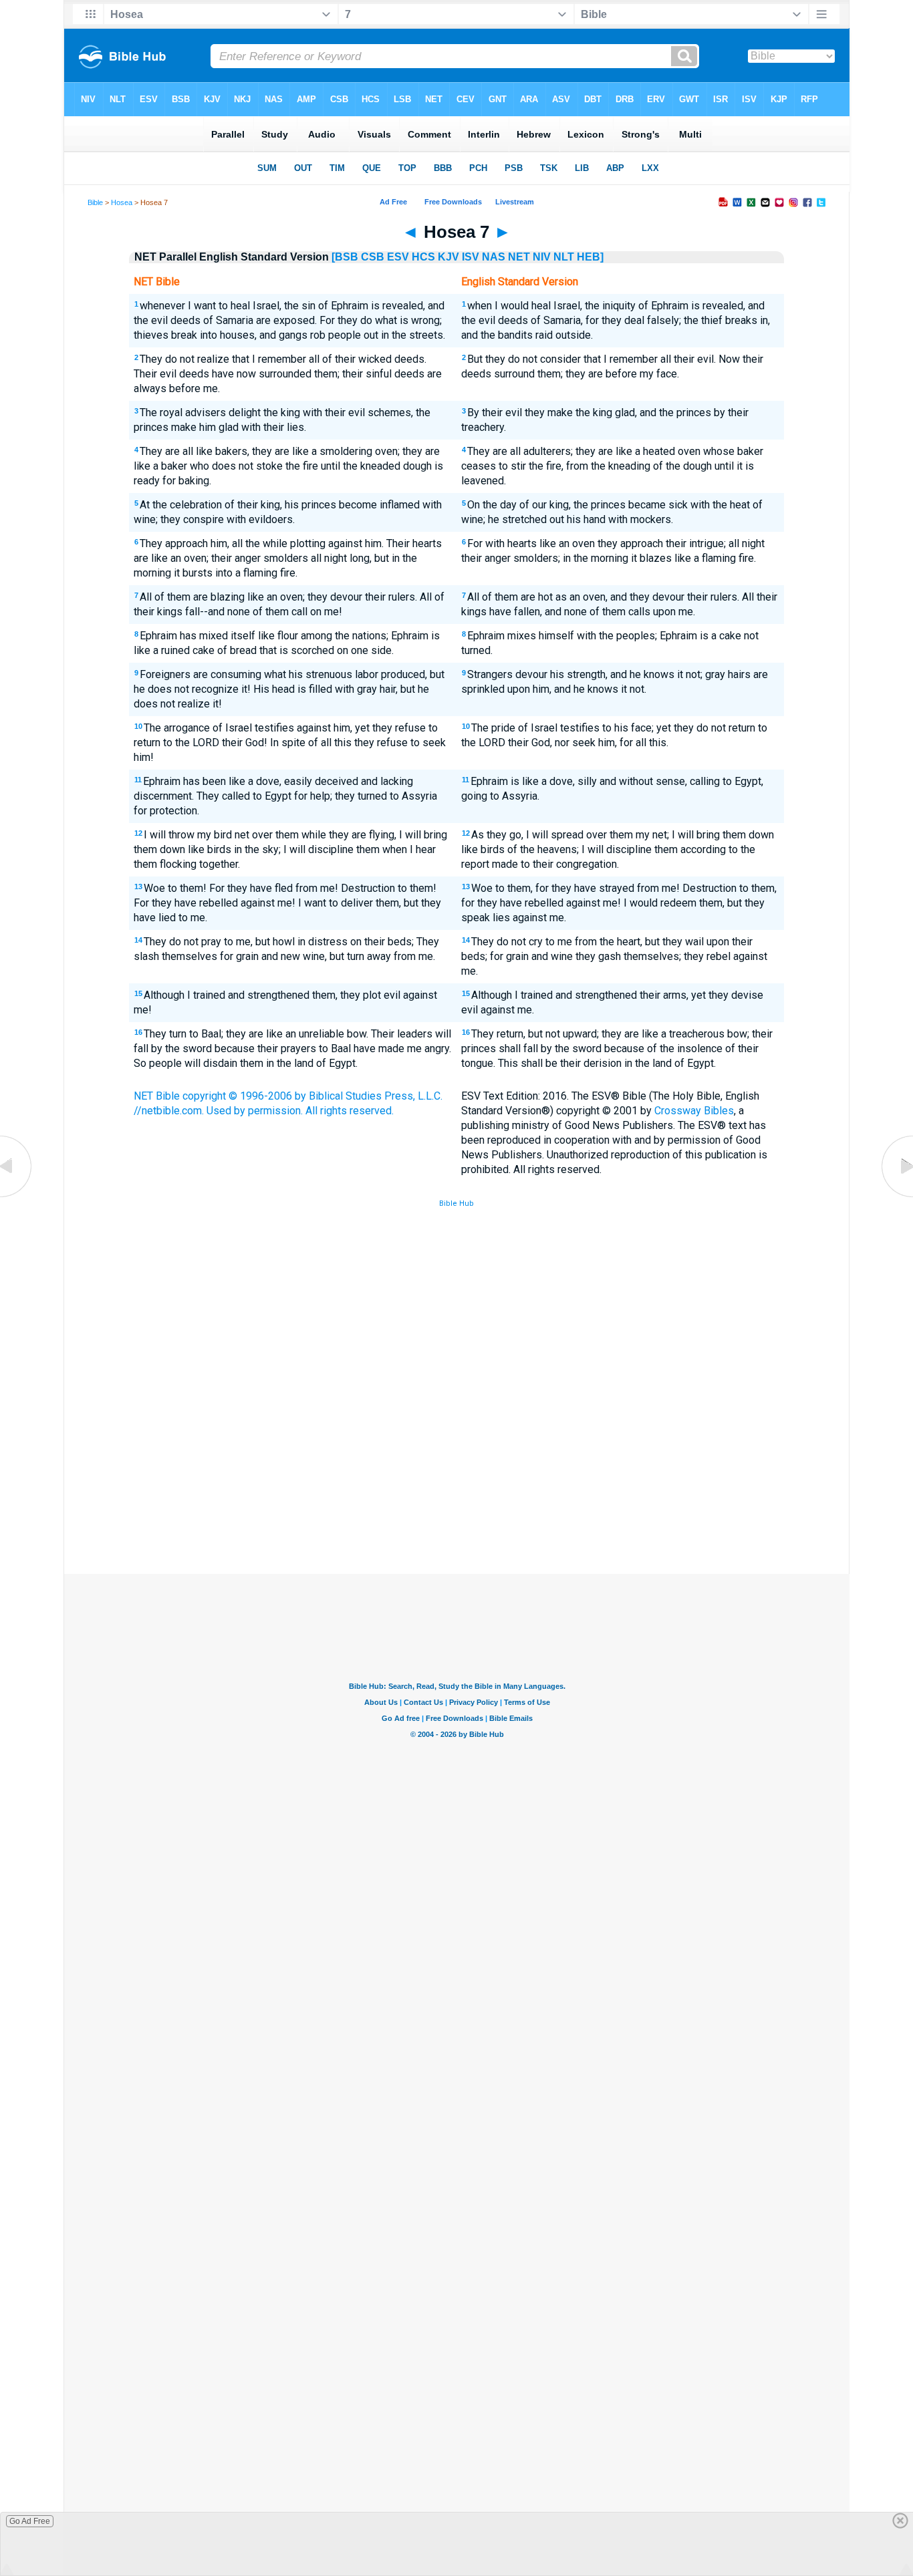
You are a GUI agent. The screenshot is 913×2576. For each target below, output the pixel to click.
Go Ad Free (30, 2521)
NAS (494, 257)
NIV (542, 257)
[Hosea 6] (17, 1197)
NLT (564, 257)
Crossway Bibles (694, 1111)
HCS (423, 257)
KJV (448, 257)
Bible (95, 202)
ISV (471, 257)
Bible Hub (456, 1203)
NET (519, 257)
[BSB (345, 257)
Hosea (122, 202)
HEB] (590, 257)
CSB (373, 257)
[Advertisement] (456, 1476)
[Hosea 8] (896, 1197)
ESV (398, 257)
